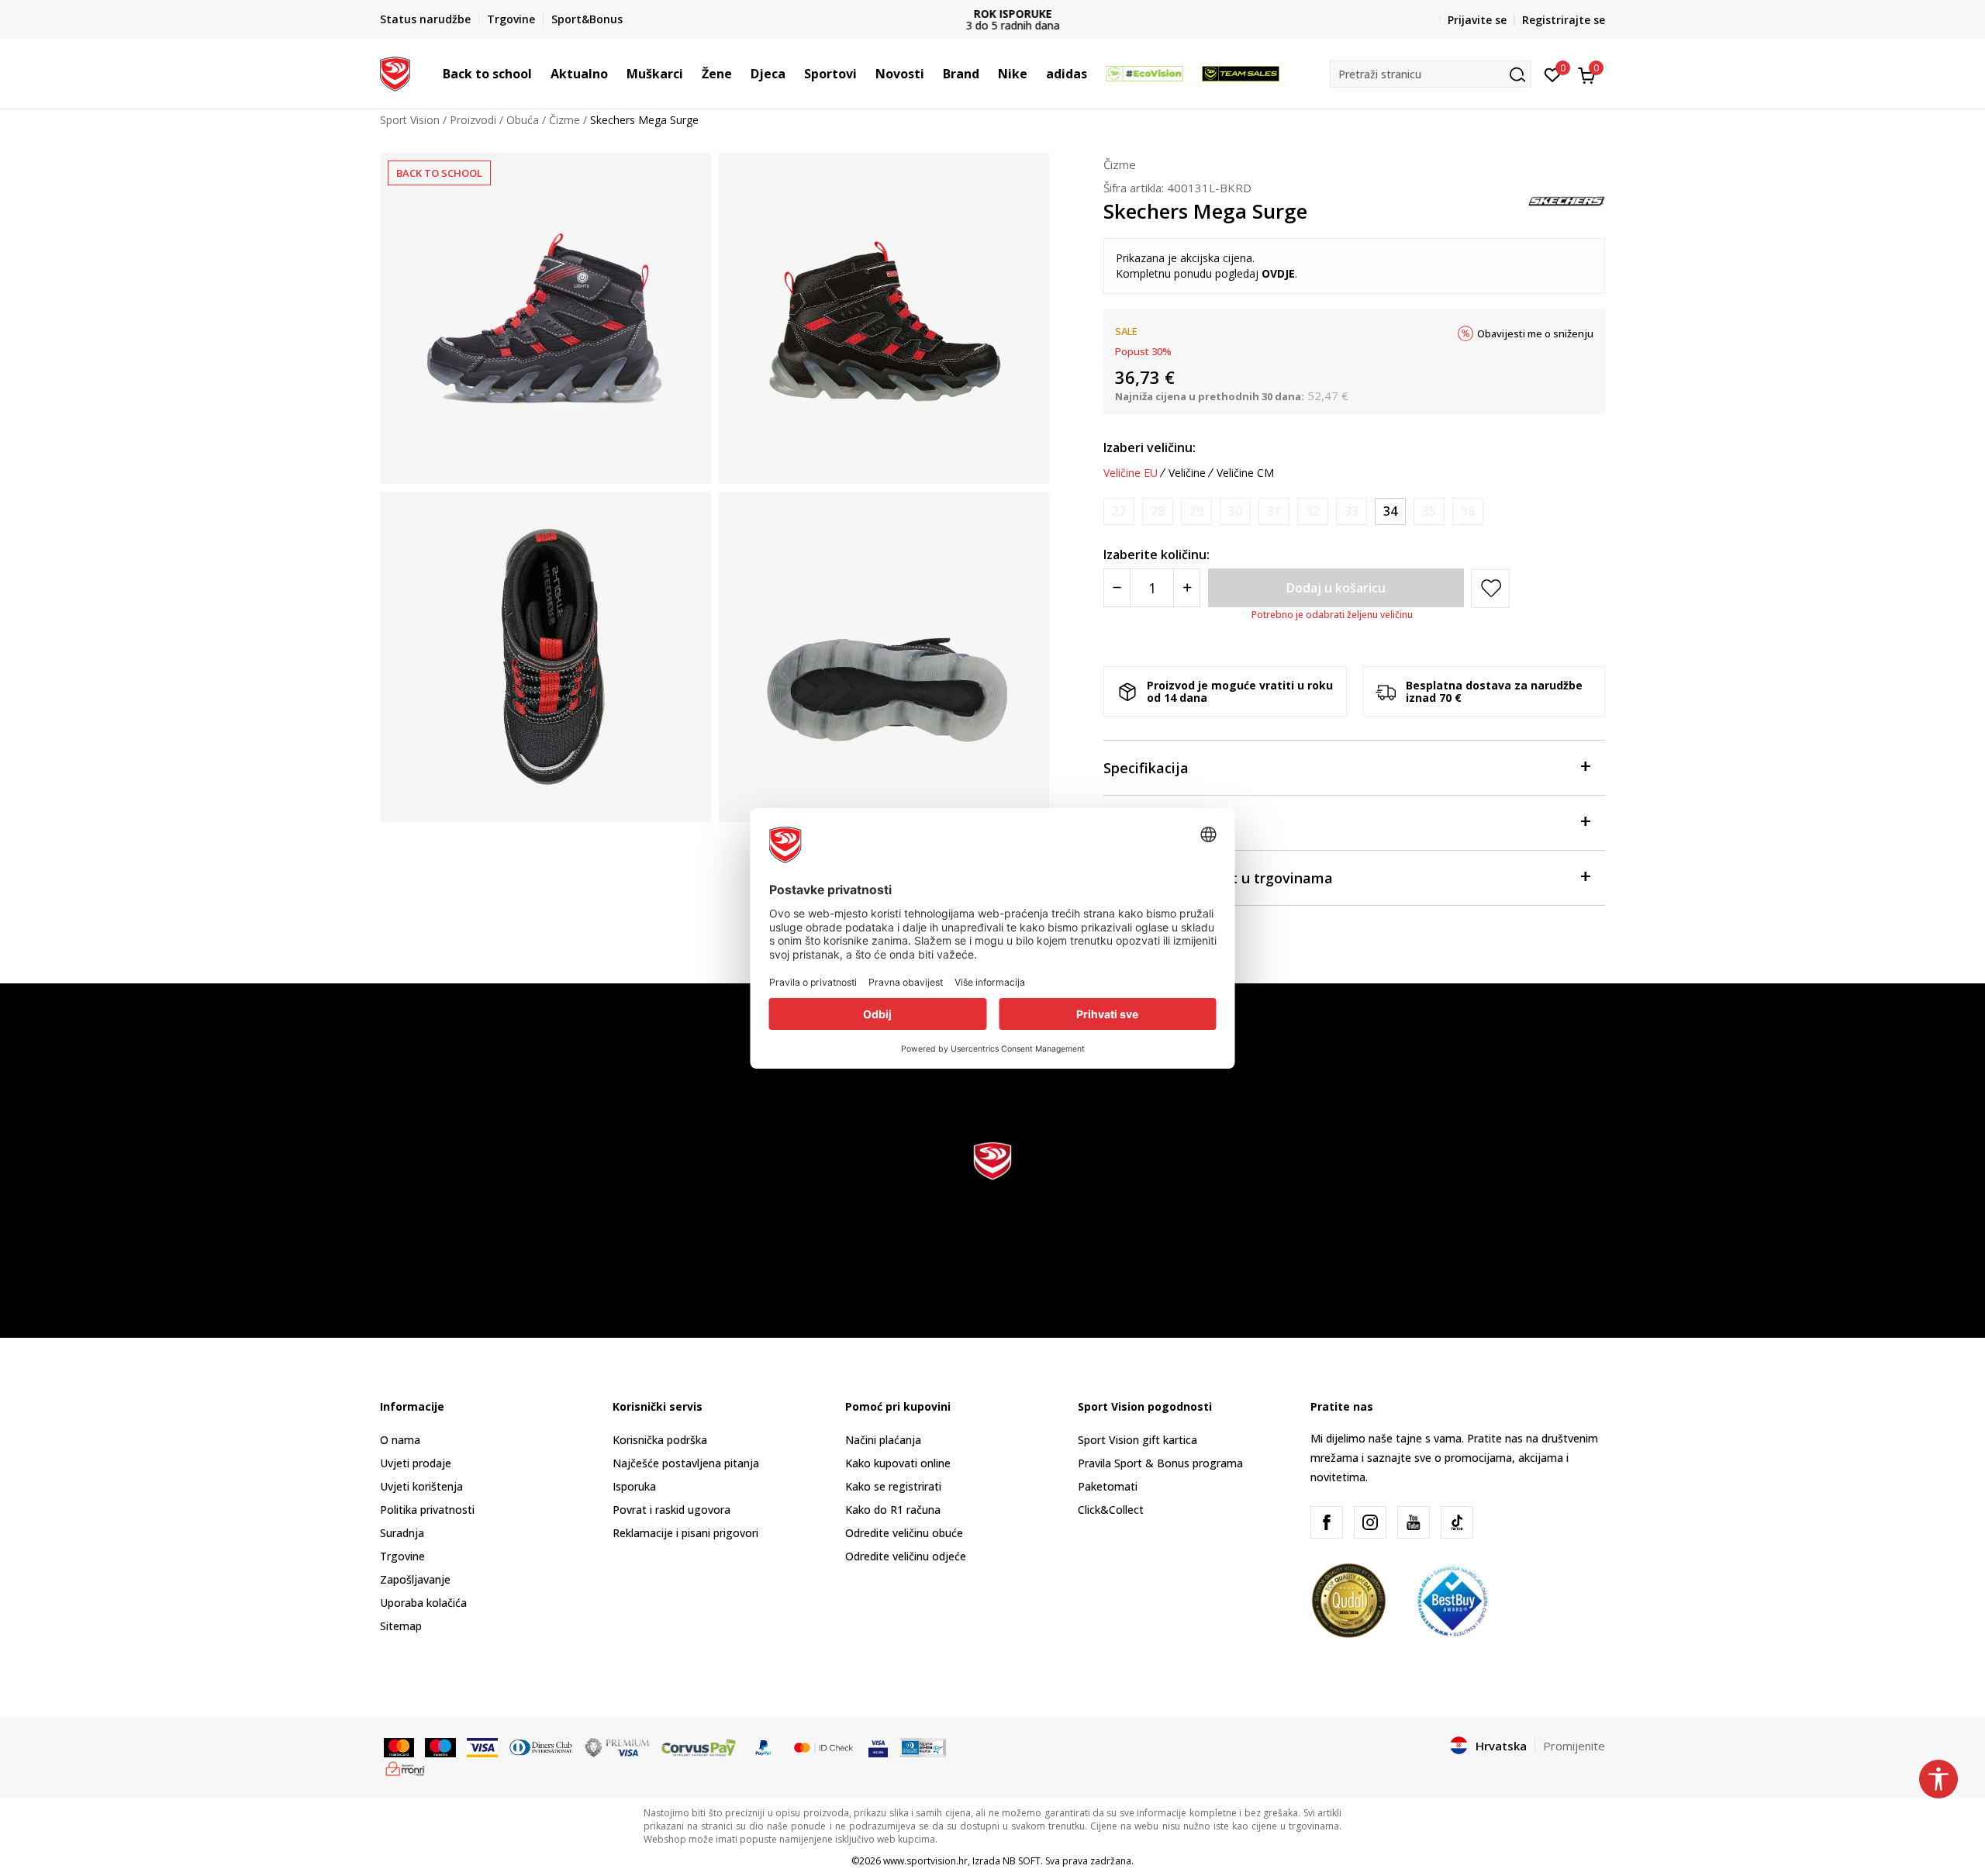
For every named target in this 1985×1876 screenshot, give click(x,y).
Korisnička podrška (660, 1440)
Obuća (523, 120)
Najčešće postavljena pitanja (686, 1463)
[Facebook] (1327, 1522)
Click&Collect (1111, 1510)
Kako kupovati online (898, 1463)
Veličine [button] (1187, 473)
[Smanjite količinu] (1117, 588)
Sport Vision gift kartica (1137, 1440)
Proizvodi (473, 120)
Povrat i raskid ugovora (671, 1510)
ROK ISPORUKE (993, 14)
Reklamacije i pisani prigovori (685, 1533)
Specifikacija (1146, 768)
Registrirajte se (1564, 20)
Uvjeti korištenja (421, 1486)
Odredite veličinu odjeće (906, 1556)
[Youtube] (1414, 1522)
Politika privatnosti (427, 1510)
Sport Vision (410, 120)
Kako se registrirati (893, 1486)
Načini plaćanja (883, 1440)
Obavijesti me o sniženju (1535, 333)
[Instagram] (1370, 1522)
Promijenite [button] (1574, 1746)
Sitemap (401, 1626)
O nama (400, 1440)
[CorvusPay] (699, 1746)
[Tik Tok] (1457, 1522)
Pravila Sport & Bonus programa (1160, 1463)
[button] (540, 74)
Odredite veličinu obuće (904, 1533)
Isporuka (634, 1486)
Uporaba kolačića (423, 1603)
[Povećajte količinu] (1187, 588)
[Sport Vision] (395, 72)
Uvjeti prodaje (416, 1463)
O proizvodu (1144, 823)
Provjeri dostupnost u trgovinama (1218, 878)
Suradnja (402, 1533)
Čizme (564, 120)
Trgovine (402, 1556)
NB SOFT (1022, 1861)
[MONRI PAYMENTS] (405, 1767)
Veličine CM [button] (1245, 473)
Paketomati (1108, 1486)
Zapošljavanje (415, 1579)
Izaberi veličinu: (1150, 447)
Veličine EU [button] (1131, 473)
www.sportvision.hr (925, 1861)
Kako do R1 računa (893, 1510)
